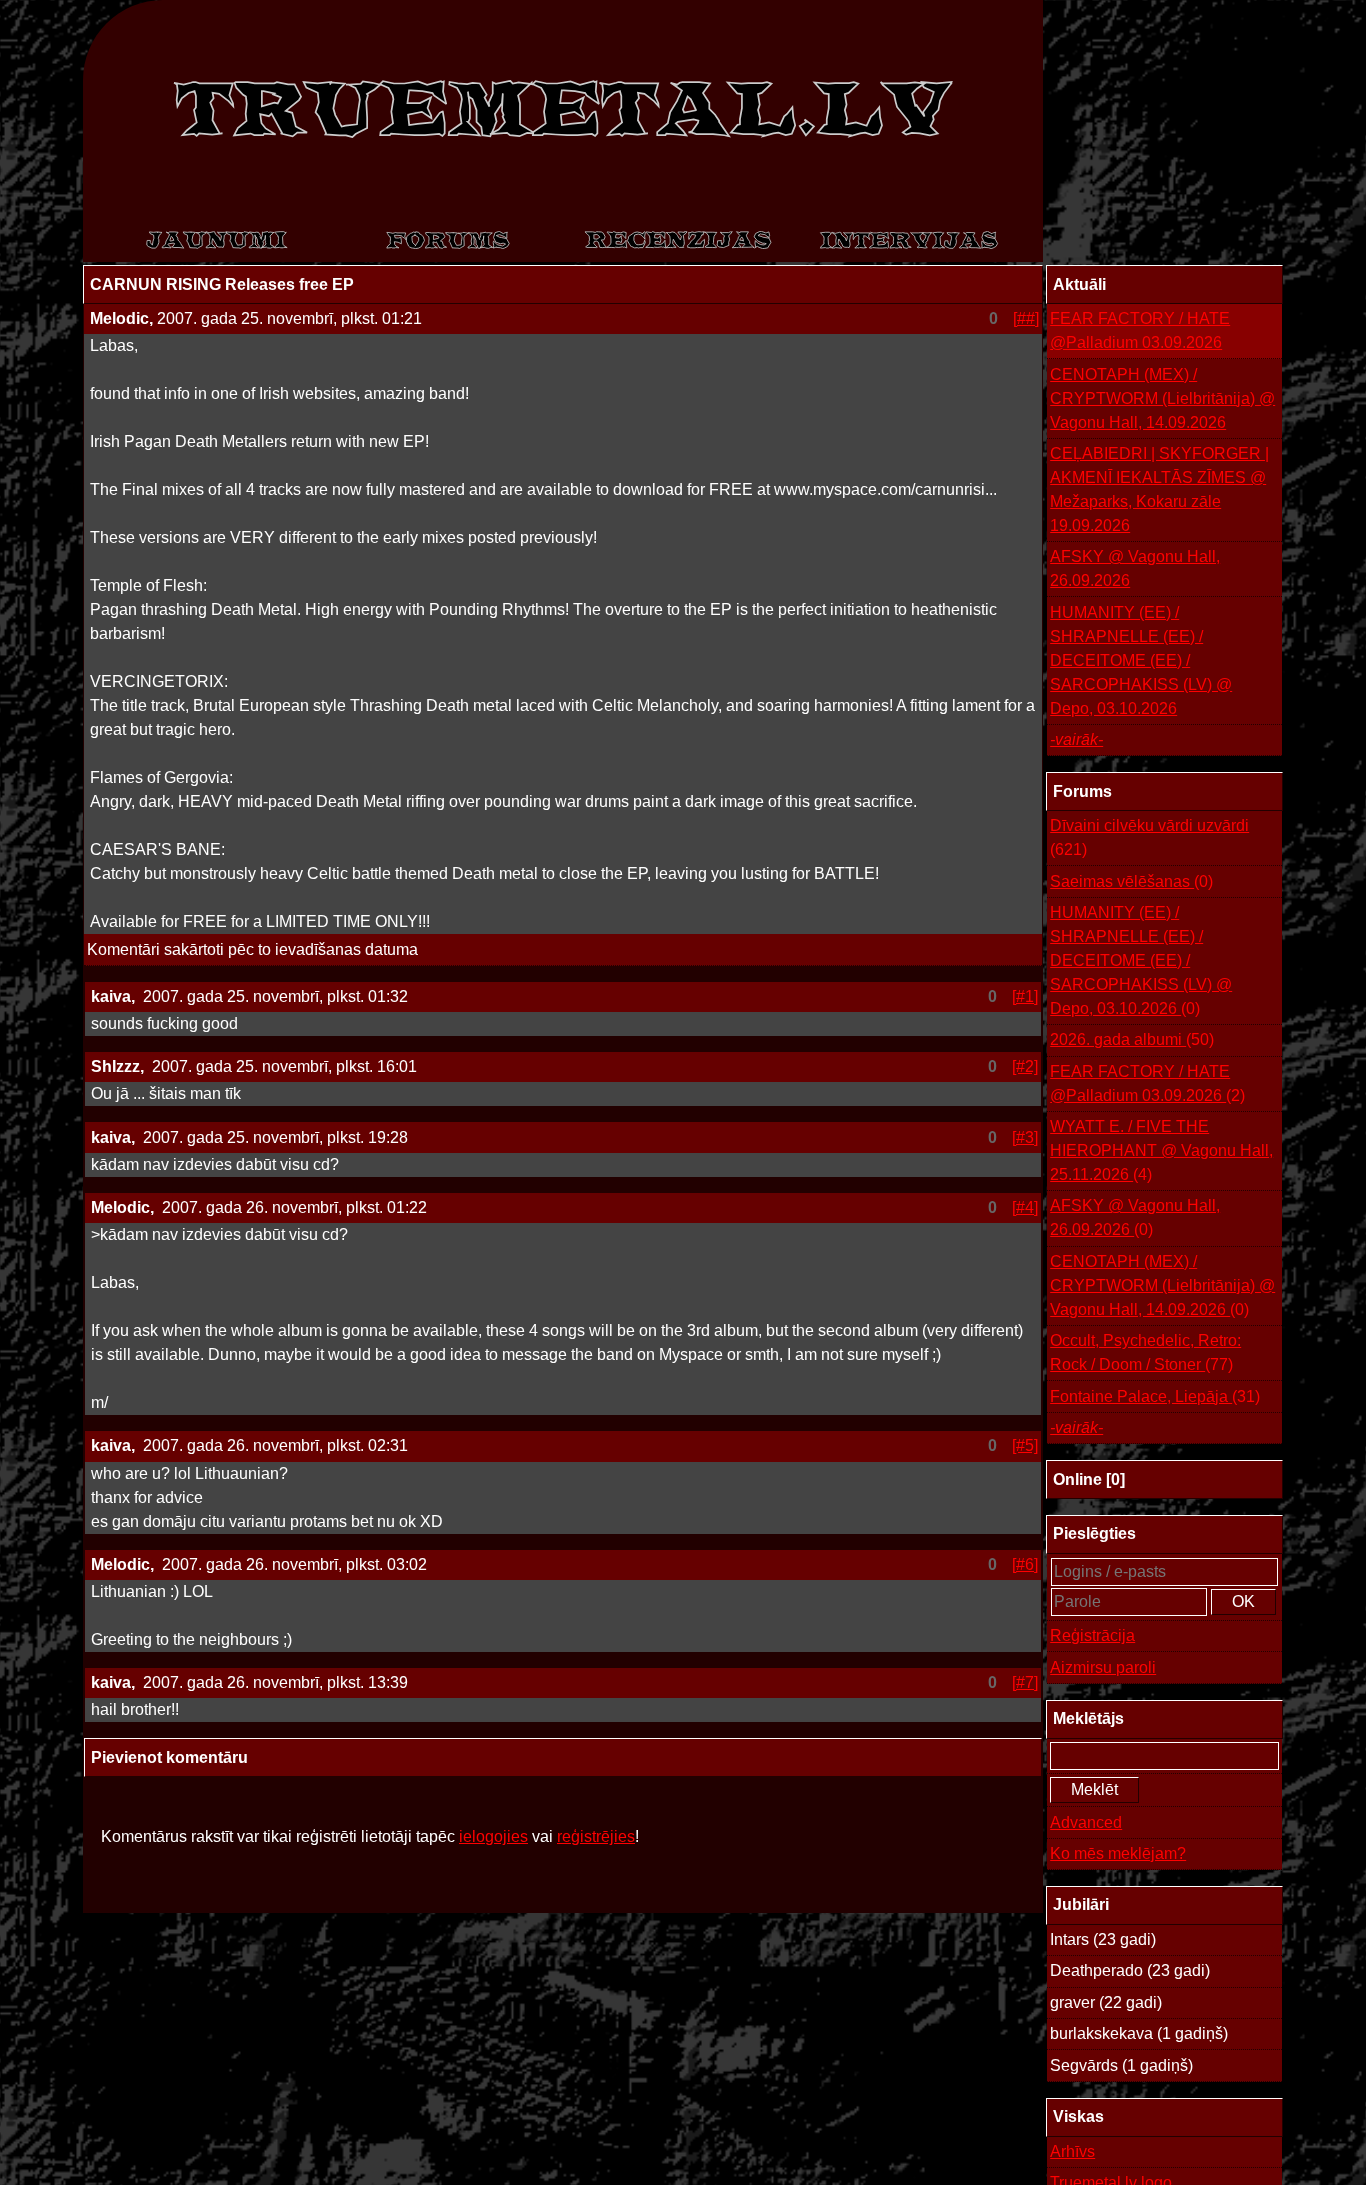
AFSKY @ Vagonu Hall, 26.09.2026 (1135, 568)
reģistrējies (596, 1836)
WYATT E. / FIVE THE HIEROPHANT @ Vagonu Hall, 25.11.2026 (1161, 1150)
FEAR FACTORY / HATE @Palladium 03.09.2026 (1140, 330)
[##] (1026, 318)
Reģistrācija (1092, 1635)
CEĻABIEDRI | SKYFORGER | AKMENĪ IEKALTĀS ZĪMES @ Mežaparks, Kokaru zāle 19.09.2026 (1159, 489)
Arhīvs (1072, 2151)
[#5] (1025, 1445)
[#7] (1025, 1682)
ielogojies (493, 1836)
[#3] (1025, 1137)
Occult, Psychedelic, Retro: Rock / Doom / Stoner (1145, 1352)
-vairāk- (1076, 739)
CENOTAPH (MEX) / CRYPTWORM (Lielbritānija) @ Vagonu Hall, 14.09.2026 (1162, 398)
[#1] (1025, 996)
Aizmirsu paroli (1103, 1667)
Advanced (1086, 1822)
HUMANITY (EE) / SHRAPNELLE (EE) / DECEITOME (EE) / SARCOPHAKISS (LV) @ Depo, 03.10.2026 (1141, 660)
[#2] (1025, 1066)
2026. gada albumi (1132, 1039)
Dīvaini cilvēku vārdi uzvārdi (1149, 837)
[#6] (1025, 1564)
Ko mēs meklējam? (1118, 1853)
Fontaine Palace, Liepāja (1155, 1396)
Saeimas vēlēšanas (1131, 881)
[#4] (1025, 1207)
